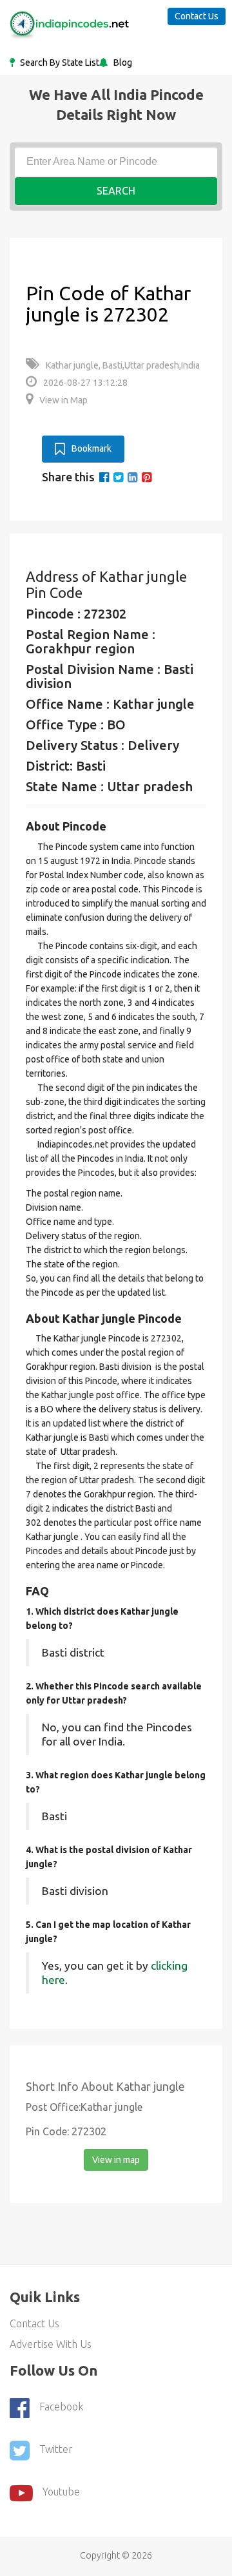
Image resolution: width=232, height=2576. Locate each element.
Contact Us (197, 16)
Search (116, 191)
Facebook (61, 2407)
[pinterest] (147, 477)
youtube (61, 2492)
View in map (116, 2160)
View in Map (63, 400)
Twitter (56, 2449)
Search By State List (59, 62)
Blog (122, 62)
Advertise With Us (51, 2344)
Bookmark (92, 448)
